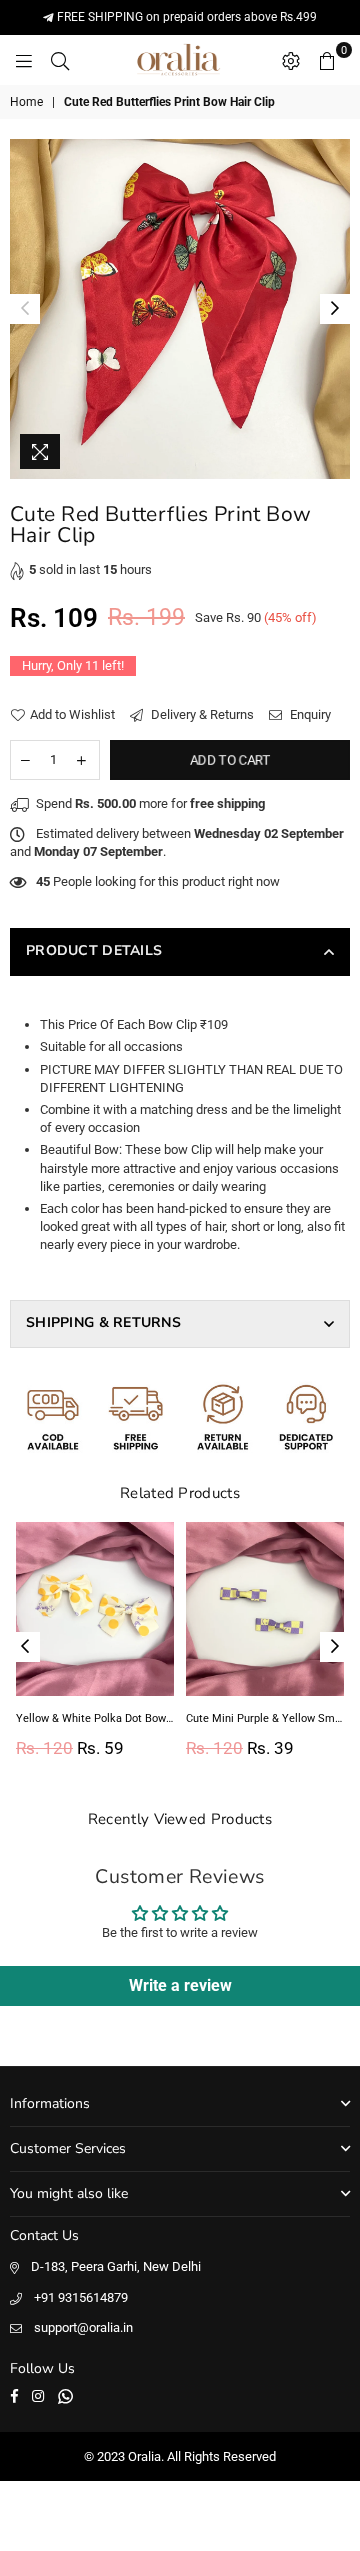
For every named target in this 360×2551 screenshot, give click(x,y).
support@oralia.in (83, 2327)
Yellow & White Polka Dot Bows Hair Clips (95, 1718)
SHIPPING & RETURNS (103, 1322)
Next (335, 309)
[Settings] (291, 60)
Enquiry (309, 714)
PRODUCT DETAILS (94, 950)
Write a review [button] (180, 1985)
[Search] (60, 60)
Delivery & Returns (201, 714)
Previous (25, 309)
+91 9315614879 (81, 2297)
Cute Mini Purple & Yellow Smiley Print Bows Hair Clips (265, 1718)
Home (26, 102)
